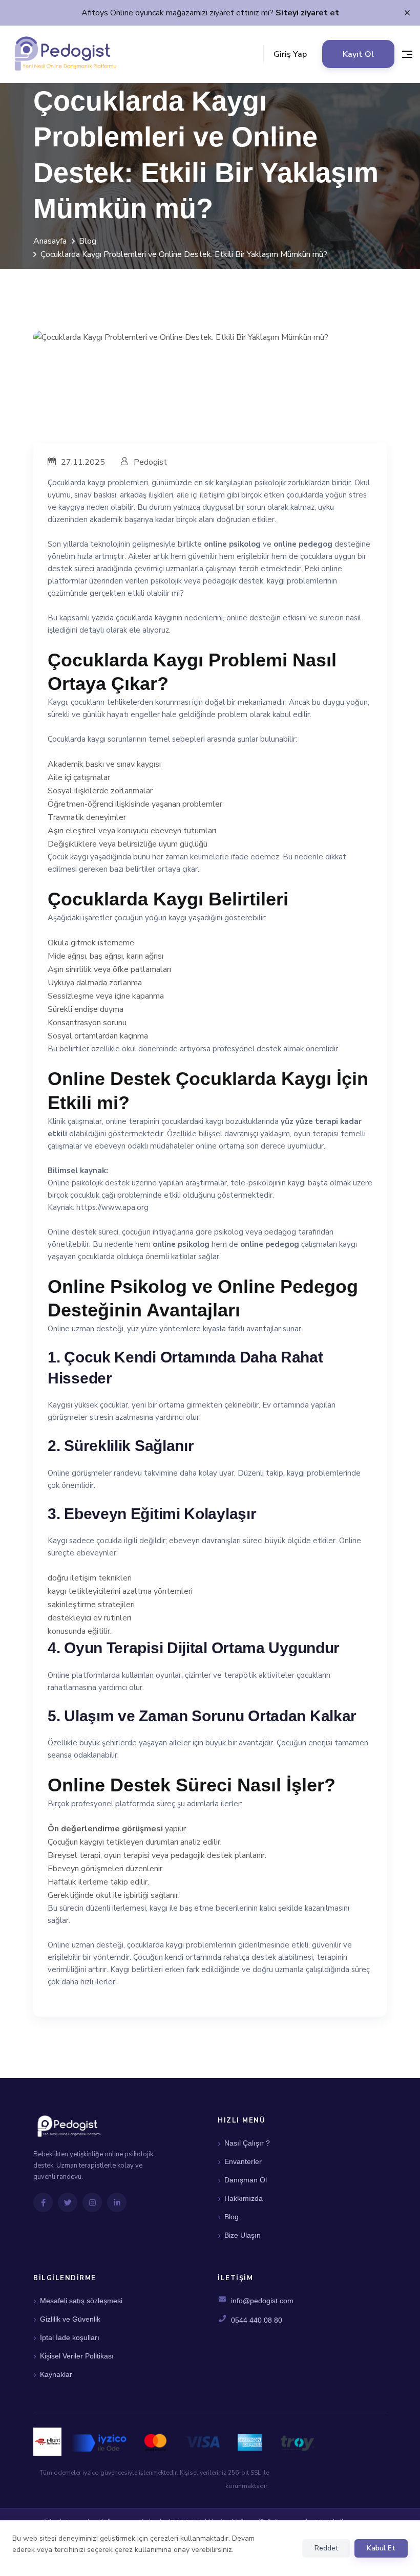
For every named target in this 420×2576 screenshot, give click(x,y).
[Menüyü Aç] (407, 54)
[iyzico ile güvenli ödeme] (193, 2442)
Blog (88, 241)
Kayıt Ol (358, 54)
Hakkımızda (244, 2198)
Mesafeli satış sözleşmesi (81, 2301)
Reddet (326, 2548)
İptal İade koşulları (70, 2337)
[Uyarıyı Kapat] (407, 13)
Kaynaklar (56, 2374)
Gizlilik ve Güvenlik (70, 2319)
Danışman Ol (246, 2180)
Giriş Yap (290, 54)
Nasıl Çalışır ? (247, 2143)
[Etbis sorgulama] (47, 2442)
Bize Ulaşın (243, 2235)
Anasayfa (50, 241)
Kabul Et (381, 2548)
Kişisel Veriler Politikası (77, 2356)
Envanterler (243, 2161)
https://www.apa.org (112, 1207)
